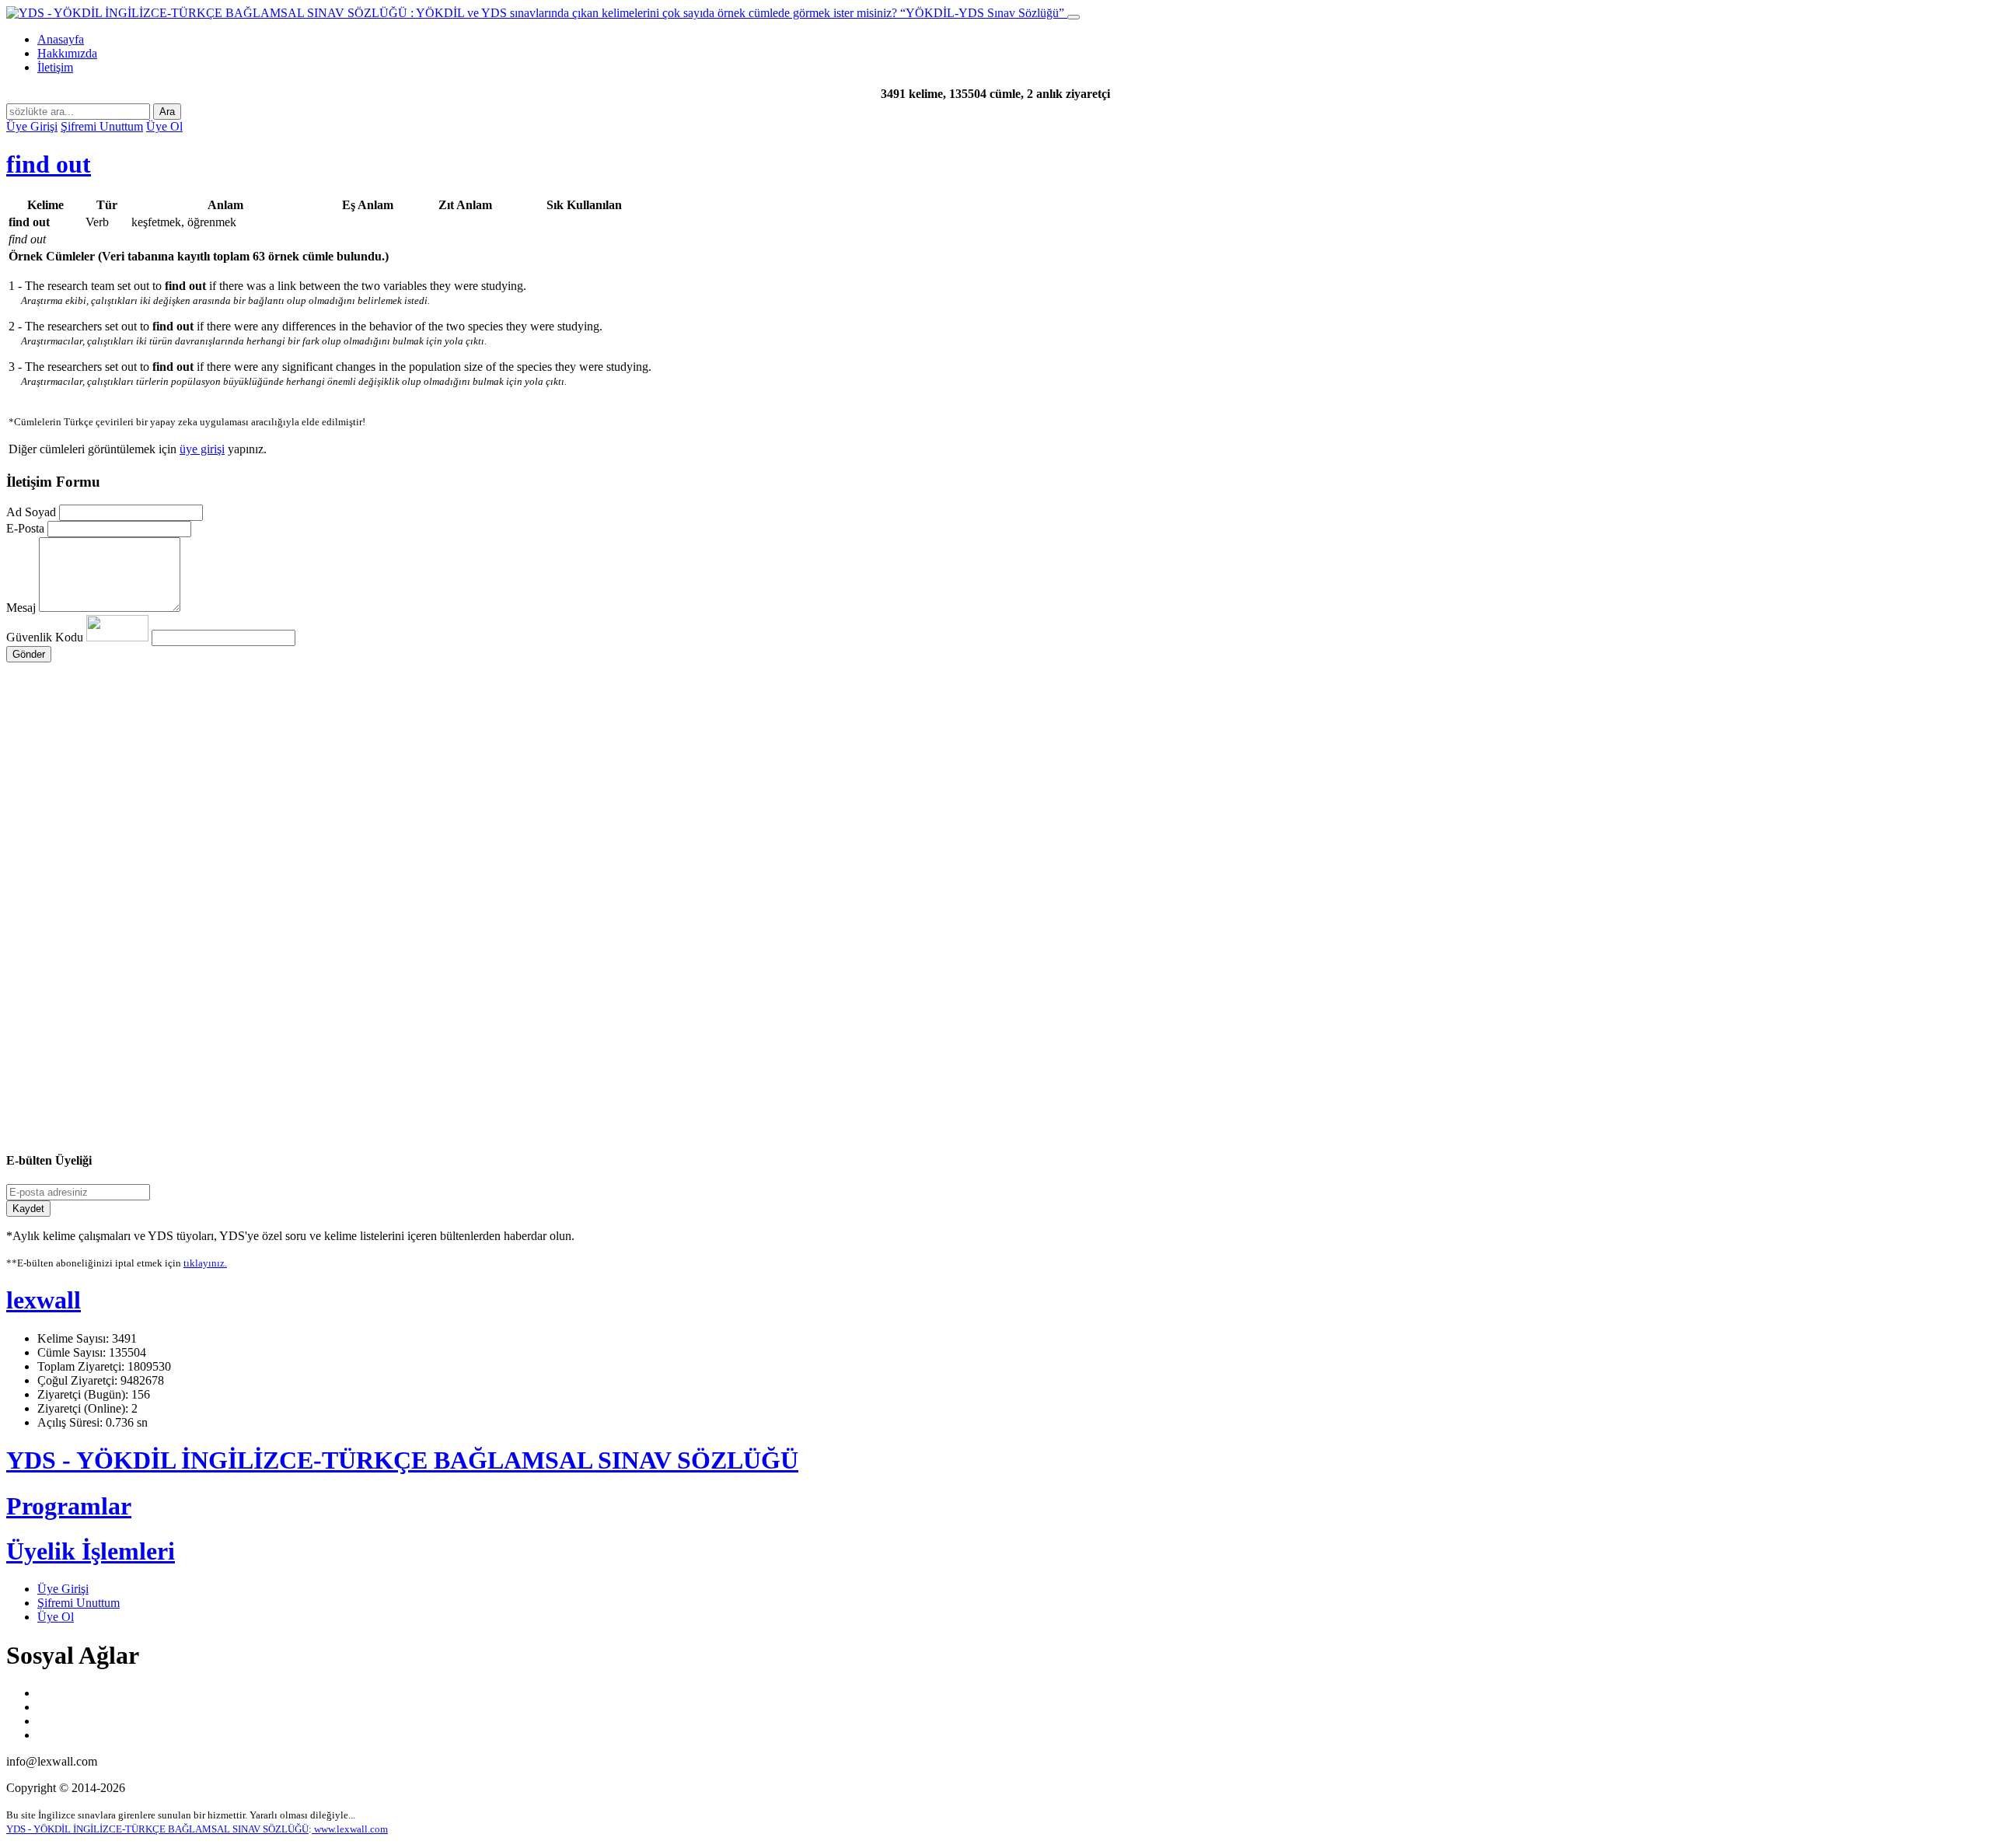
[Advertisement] (473, 810)
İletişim (55, 67)
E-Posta (25, 528)
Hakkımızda (67, 53)
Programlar (69, 1506)
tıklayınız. (205, 1263)
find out (49, 164)
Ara (167, 112)
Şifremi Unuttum (102, 126)
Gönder (29, 654)
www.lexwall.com (350, 1829)
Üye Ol (164, 126)
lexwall (44, 1300)
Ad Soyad (31, 512)
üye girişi (202, 449)
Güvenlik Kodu (46, 637)
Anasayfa (61, 39)
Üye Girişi (32, 126)
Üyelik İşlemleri (91, 1551)
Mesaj (21, 608)
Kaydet (28, 1209)
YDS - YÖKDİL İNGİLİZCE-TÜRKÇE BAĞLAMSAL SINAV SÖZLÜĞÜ (402, 1460)
